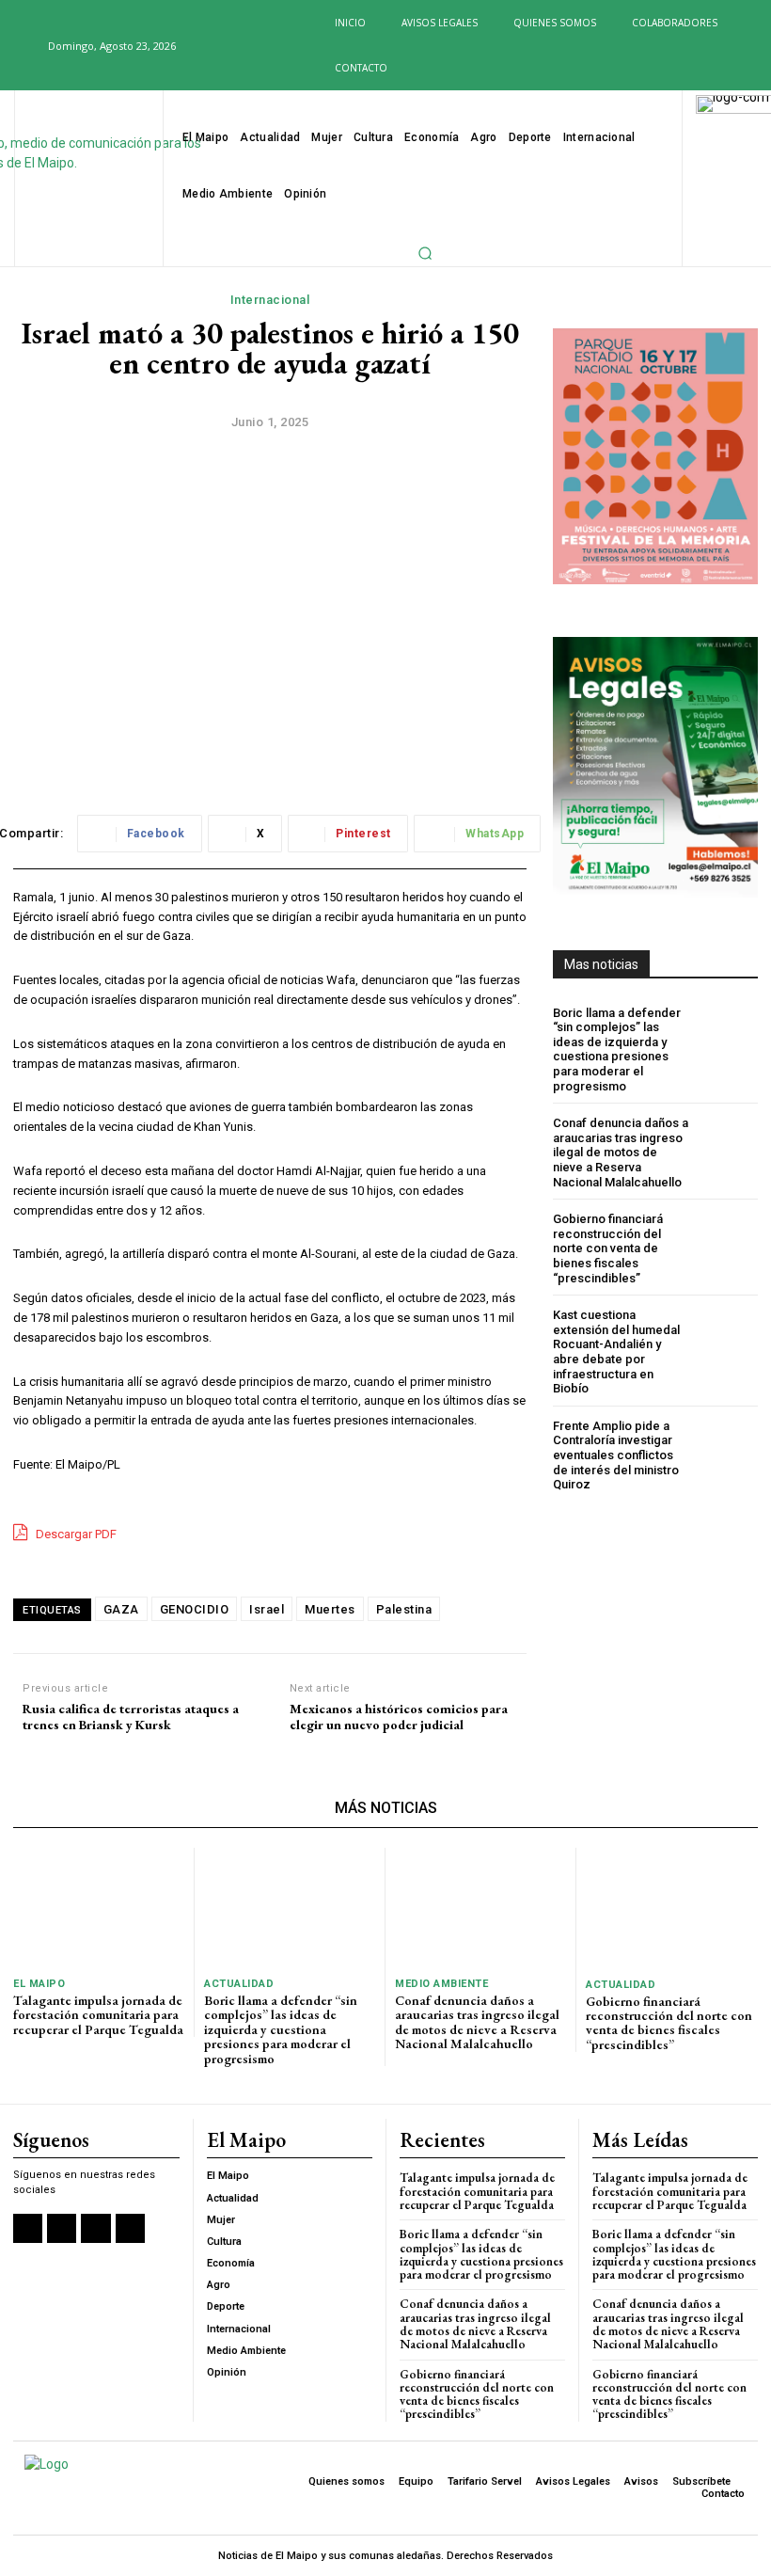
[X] (260, 47)
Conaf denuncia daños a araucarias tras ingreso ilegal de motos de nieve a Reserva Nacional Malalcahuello (621, 1152)
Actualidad (239, 1984)
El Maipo (39, 1984)
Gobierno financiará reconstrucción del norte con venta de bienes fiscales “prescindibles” (608, 1248)
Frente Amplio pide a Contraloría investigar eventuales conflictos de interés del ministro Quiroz (616, 1455)
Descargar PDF (75, 1534)
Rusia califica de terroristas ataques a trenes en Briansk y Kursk (131, 1717)
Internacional (270, 300)
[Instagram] (228, 47)
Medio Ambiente (441, 1984)
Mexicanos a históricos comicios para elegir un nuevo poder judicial (399, 1717)
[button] (23, 45)
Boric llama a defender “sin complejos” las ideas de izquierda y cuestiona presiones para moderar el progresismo (617, 1049)
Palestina (404, 1609)
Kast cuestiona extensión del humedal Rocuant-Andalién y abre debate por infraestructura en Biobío (616, 1352)
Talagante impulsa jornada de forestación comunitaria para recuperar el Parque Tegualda (98, 2015)
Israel (267, 1609)
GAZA (121, 1609)
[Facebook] (198, 47)
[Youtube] (290, 47)
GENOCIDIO (195, 1609)
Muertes (330, 1609)
